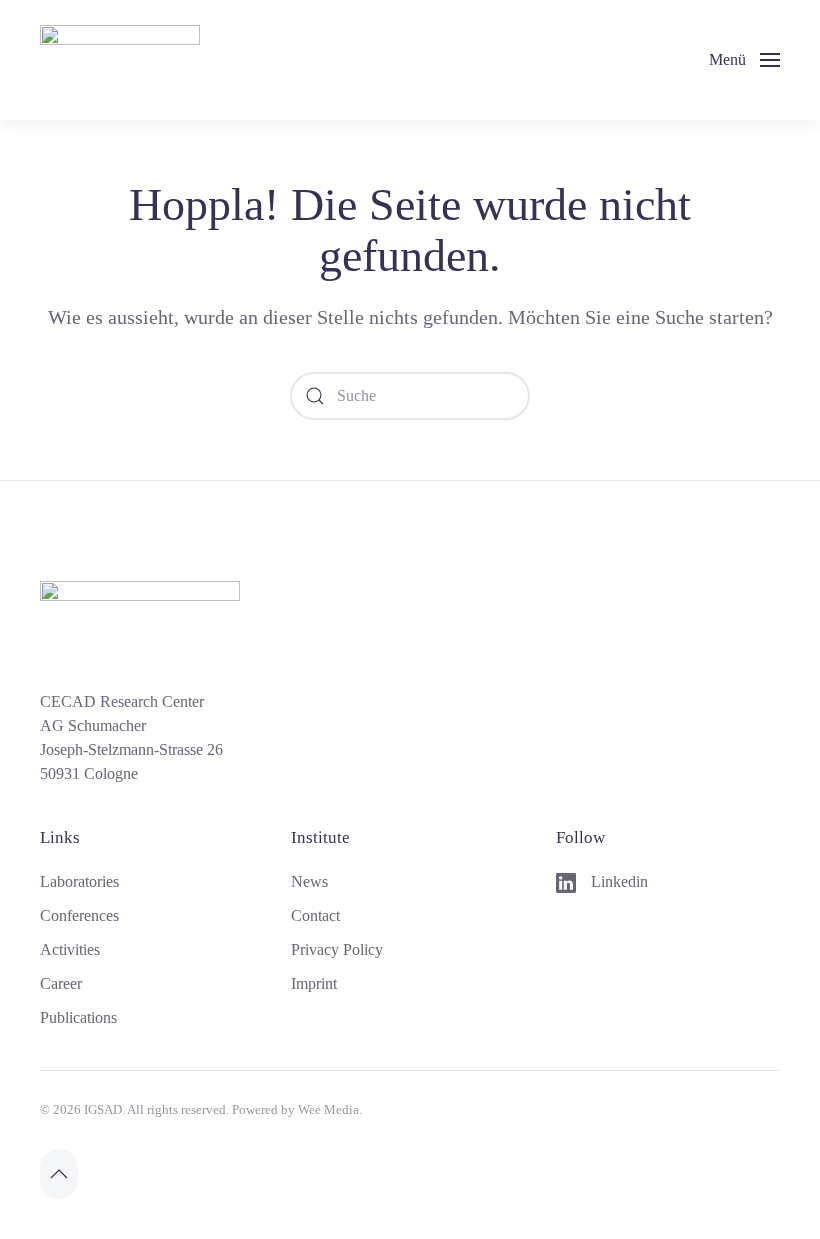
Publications (78, 1017)
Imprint (314, 983)
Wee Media (328, 1109)
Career (61, 983)
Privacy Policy (337, 949)
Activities (70, 949)
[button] (744, 60)
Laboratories (79, 881)
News (309, 881)
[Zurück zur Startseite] (120, 60)
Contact (315, 915)
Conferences (79, 915)
